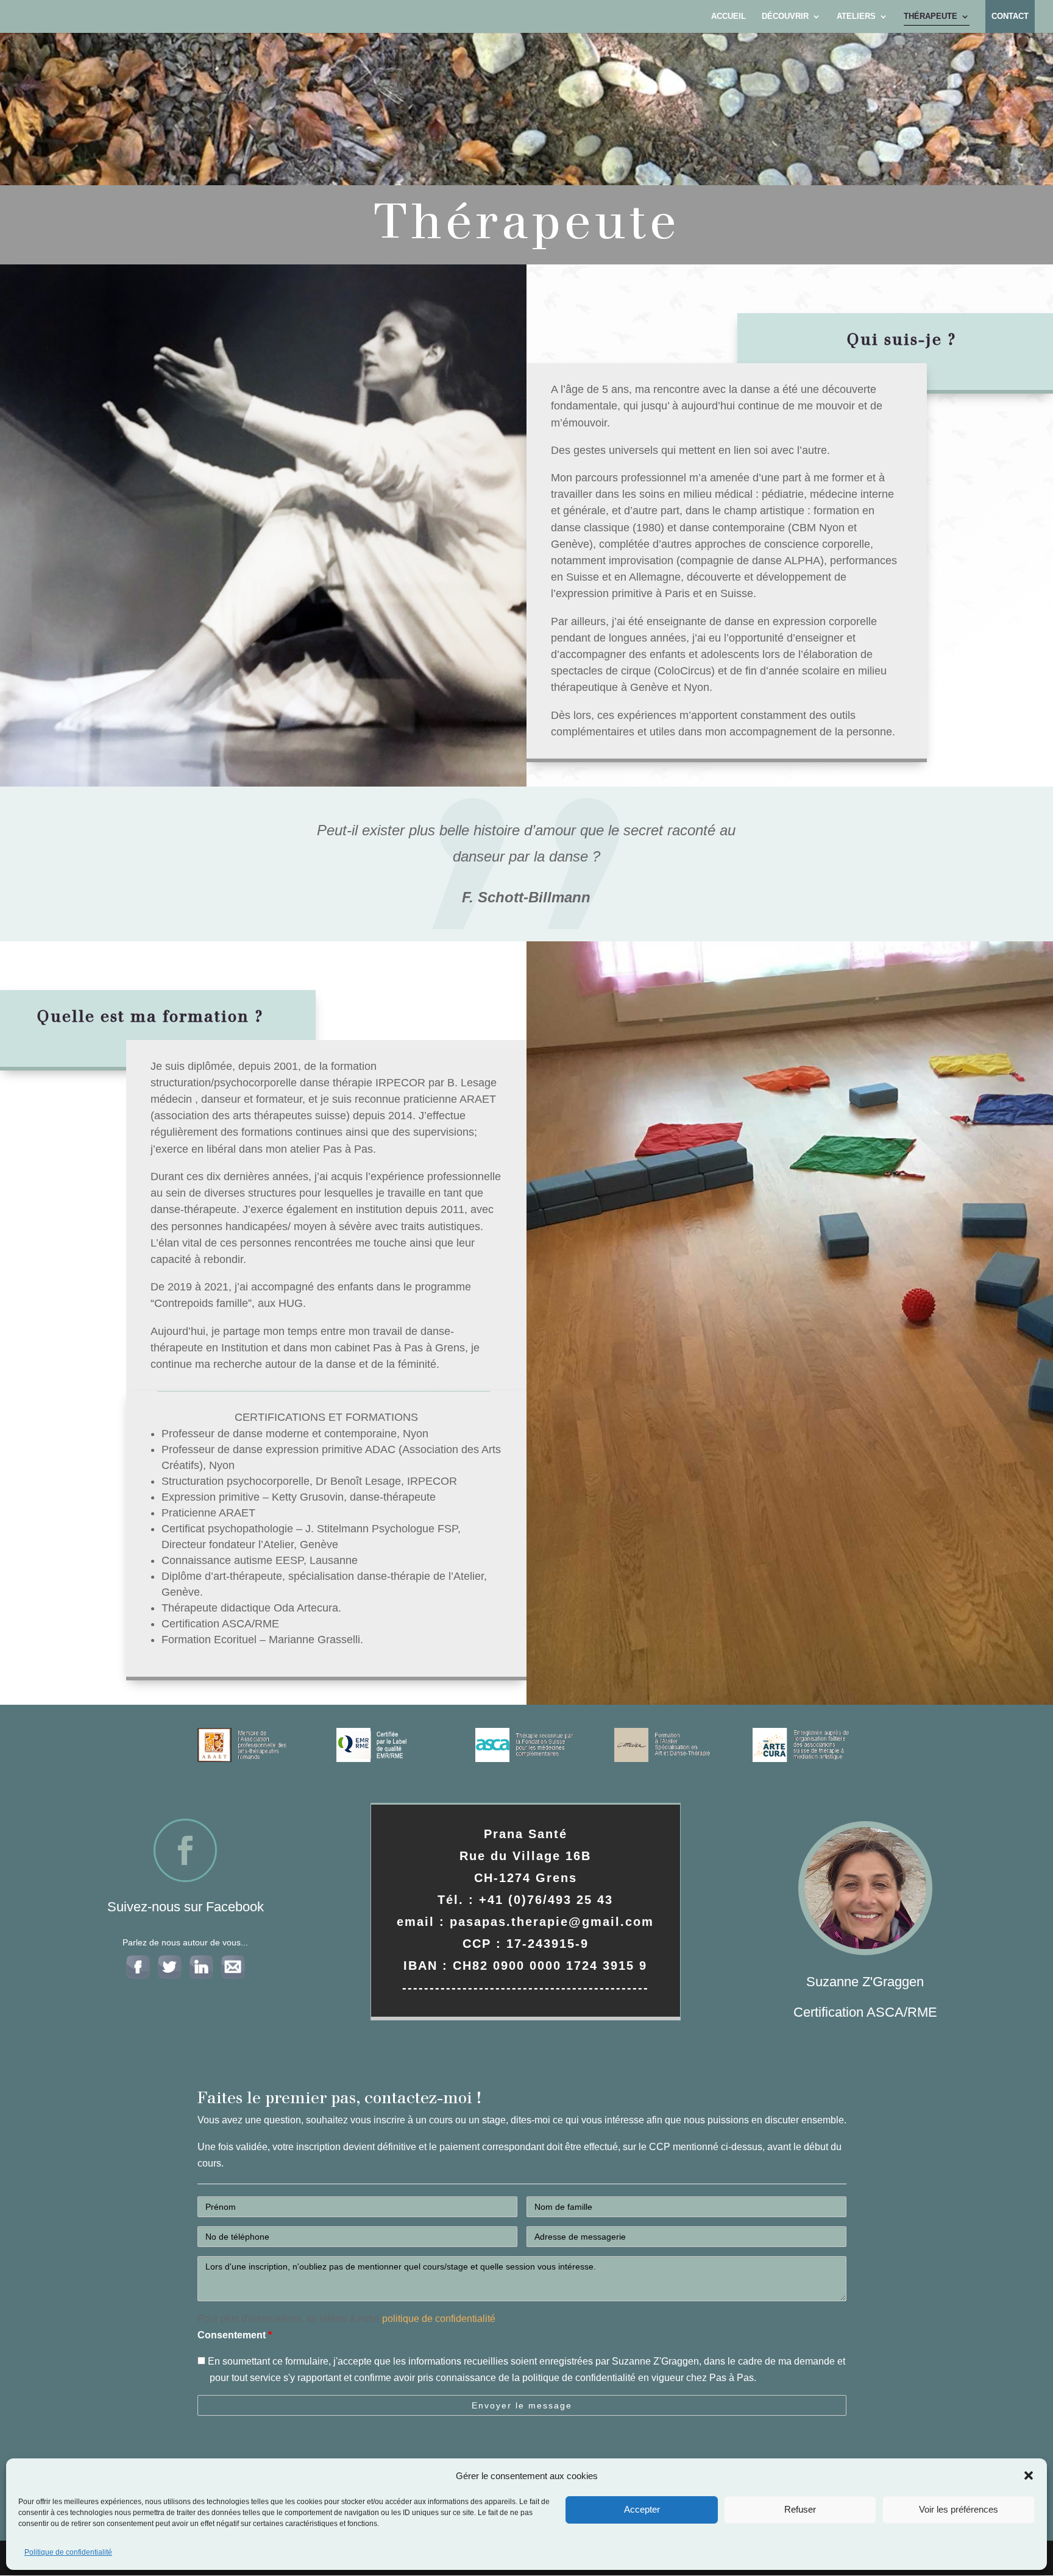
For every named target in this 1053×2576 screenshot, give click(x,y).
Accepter (642, 2509)
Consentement (235, 2335)
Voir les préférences (959, 2509)
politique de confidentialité (439, 2319)
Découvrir (785, 16)
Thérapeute (931, 16)
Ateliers (856, 16)
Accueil (729, 16)
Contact (1010, 16)
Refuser (800, 2509)
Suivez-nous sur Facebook (186, 1907)
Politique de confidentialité (68, 2552)
